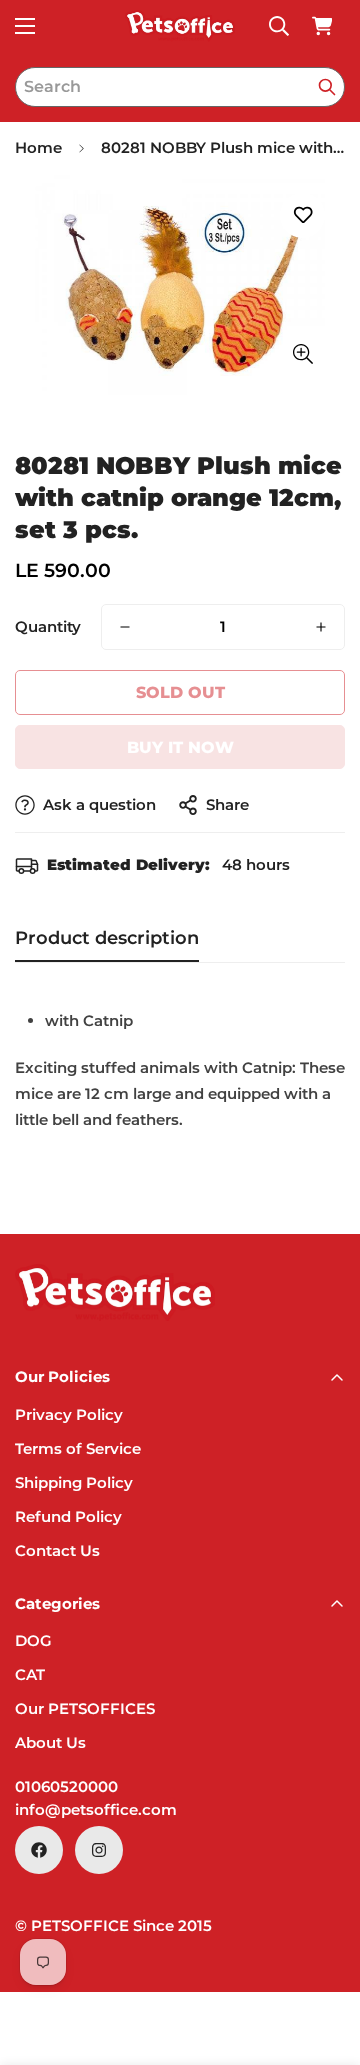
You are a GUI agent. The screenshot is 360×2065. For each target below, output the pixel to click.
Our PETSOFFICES (85, 1708)
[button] (322, 26)
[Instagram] (99, 1850)
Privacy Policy (69, 1414)
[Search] (327, 87)
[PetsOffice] (180, 26)
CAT (30, 1674)
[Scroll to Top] (324, 1959)
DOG (33, 1640)
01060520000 (66, 1786)
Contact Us (57, 1550)
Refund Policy (68, 1516)
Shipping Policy (74, 1482)
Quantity (48, 626)
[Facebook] (39, 1850)
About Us (50, 1742)
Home (38, 147)
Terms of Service (78, 1448)
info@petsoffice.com (96, 1809)
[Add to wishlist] (302, 215)
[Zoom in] (302, 354)
